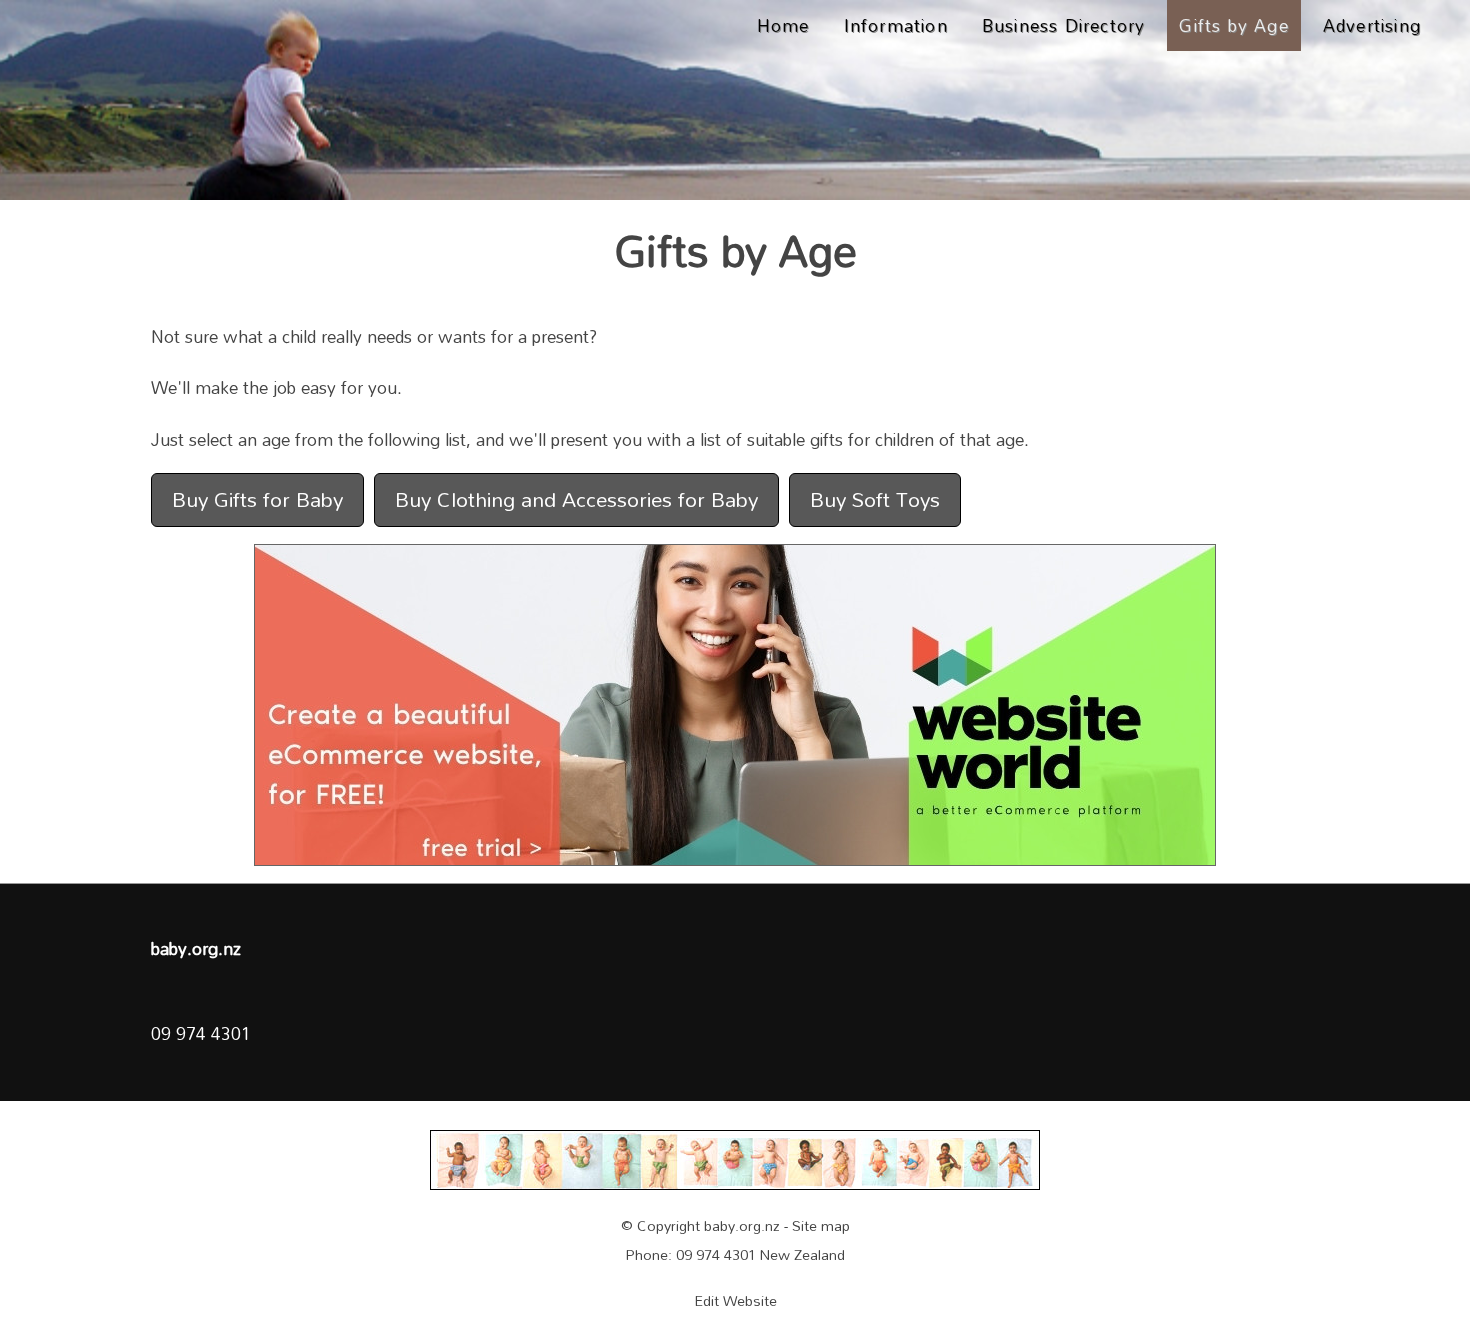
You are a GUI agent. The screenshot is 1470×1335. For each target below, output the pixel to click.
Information (896, 25)
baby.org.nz (742, 1225)
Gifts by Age (1233, 25)
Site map (821, 1225)
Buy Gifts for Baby (257, 499)
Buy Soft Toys (875, 499)
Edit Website (735, 1300)
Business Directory (1064, 25)
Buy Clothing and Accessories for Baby (576, 499)
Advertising (1372, 25)
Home (783, 25)
